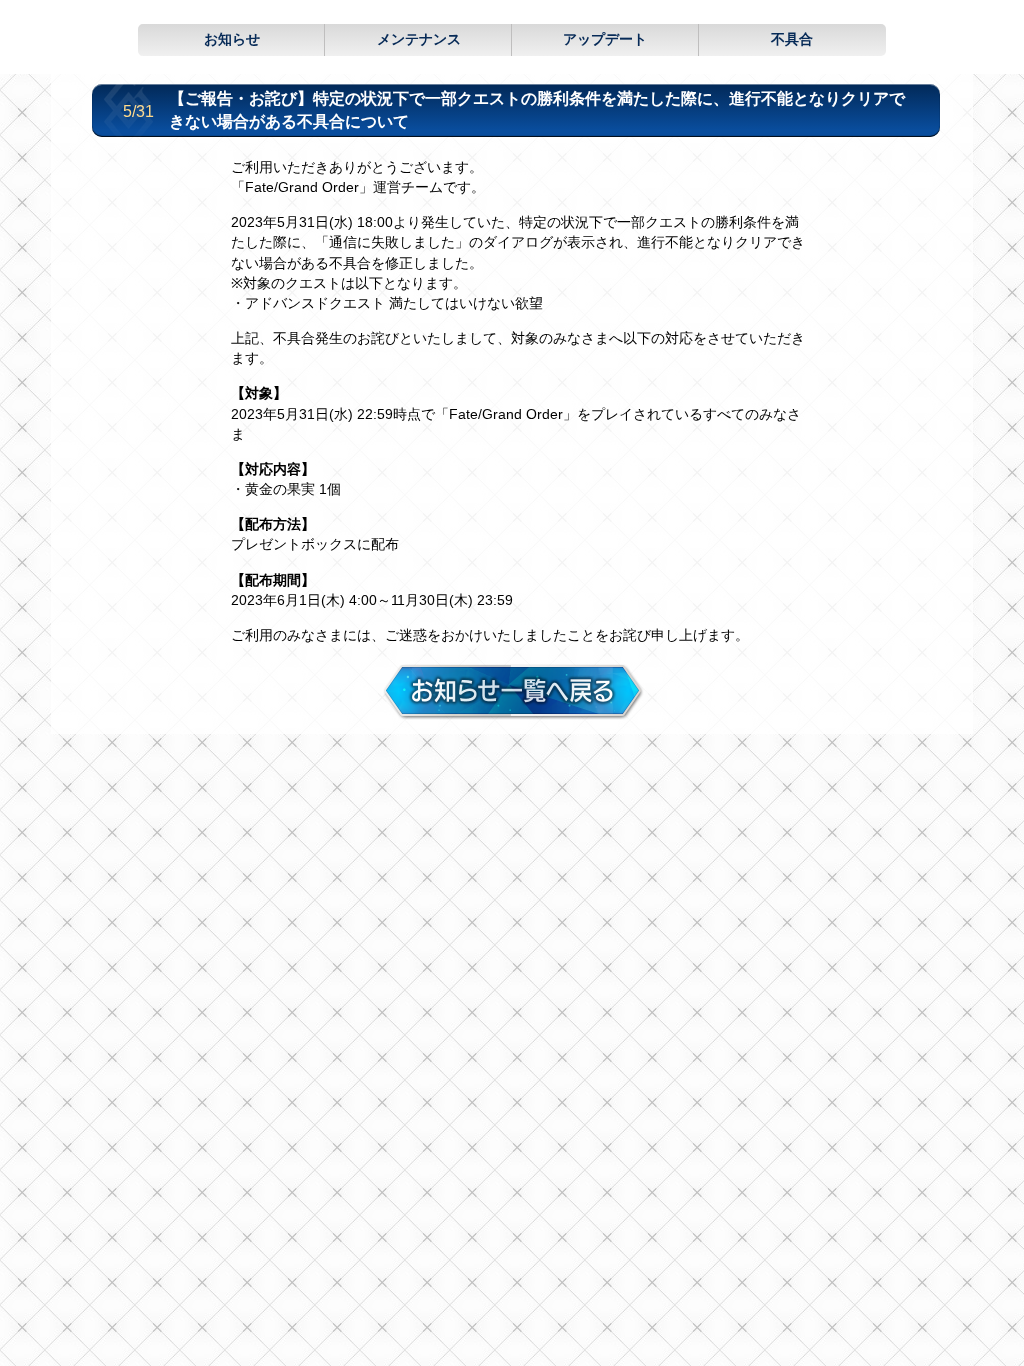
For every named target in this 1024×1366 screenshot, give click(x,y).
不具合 (792, 39)
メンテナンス (419, 39)
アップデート (605, 39)
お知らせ (232, 39)
